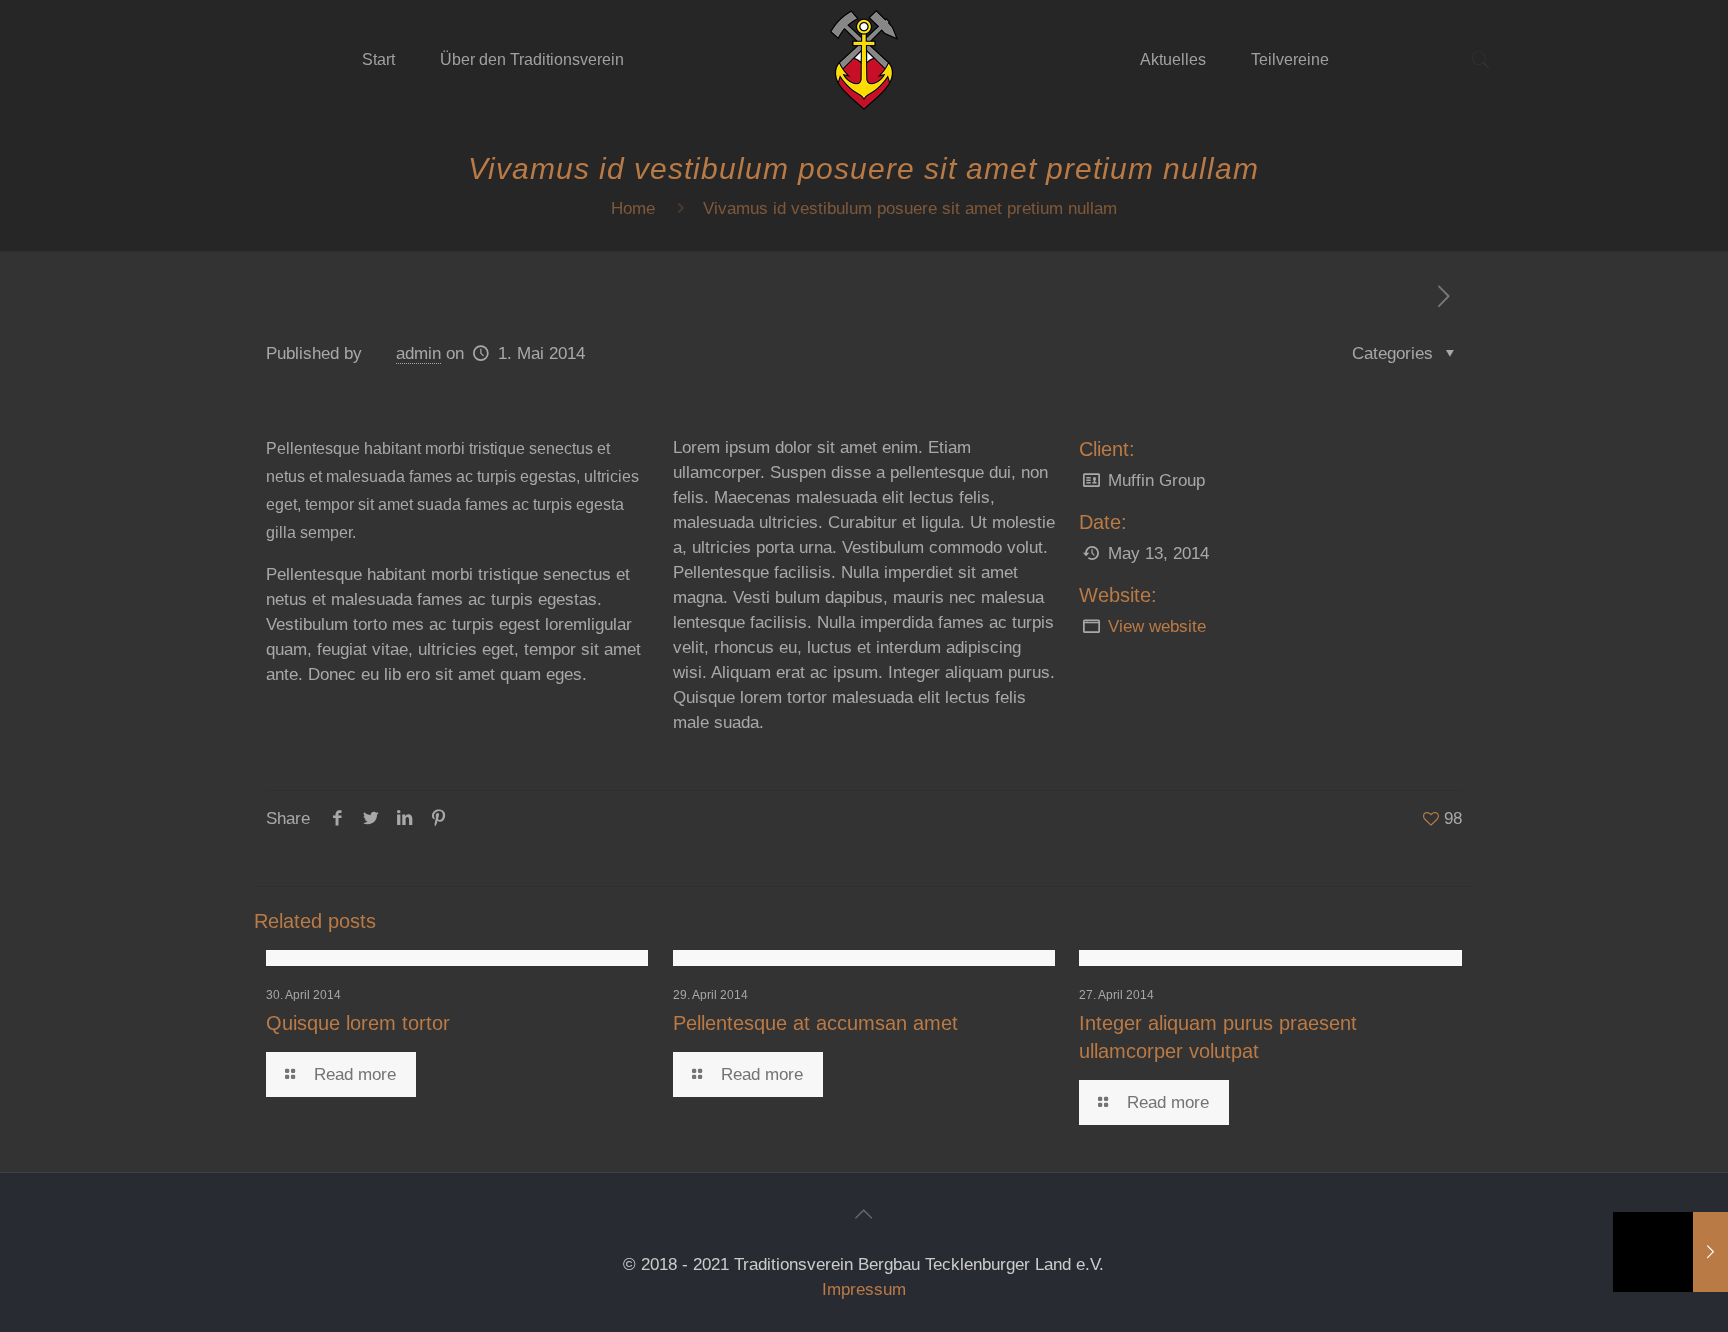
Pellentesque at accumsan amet (815, 1023)
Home (633, 208)
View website (1157, 626)
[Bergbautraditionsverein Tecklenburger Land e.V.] (864, 60)
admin (418, 353)
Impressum (864, 1289)
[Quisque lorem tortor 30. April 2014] (1670, 1252)
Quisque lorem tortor (358, 1023)
